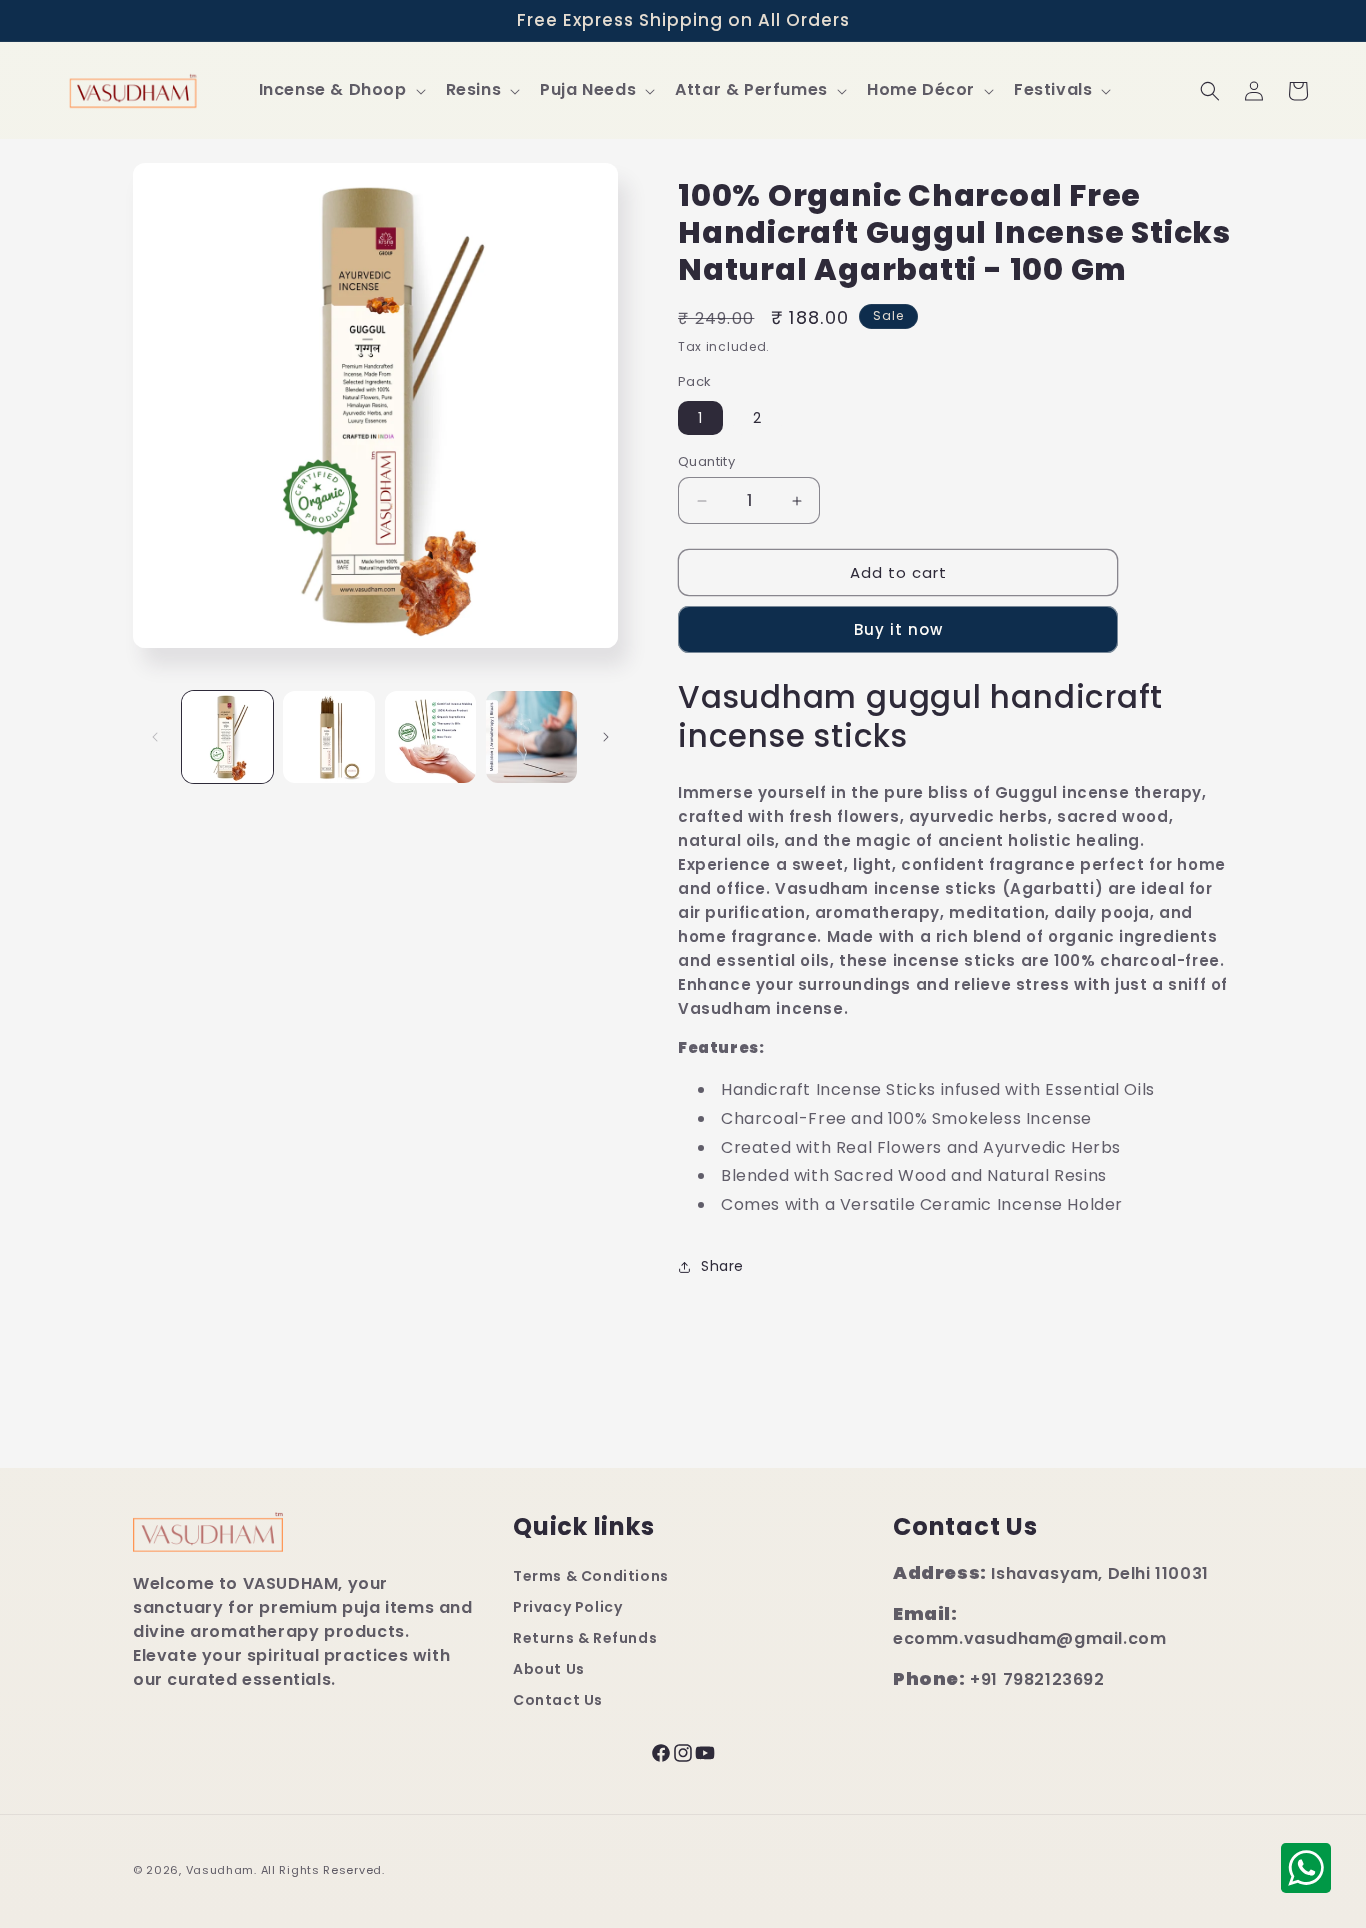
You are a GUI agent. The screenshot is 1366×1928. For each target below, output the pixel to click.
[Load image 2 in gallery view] (328, 736)
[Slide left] (155, 737)
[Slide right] (606, 737)
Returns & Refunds (585, 1639)
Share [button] (722, 1266)
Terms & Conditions (591, 1577)
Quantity (706, 461)
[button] (340, 90)
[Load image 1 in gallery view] (227, 736)
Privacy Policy (567, 1608)
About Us (549, 1670)
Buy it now (898, 629)
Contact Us (558, 1701)
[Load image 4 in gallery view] (531, 736)
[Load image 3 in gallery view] (430, 736)
